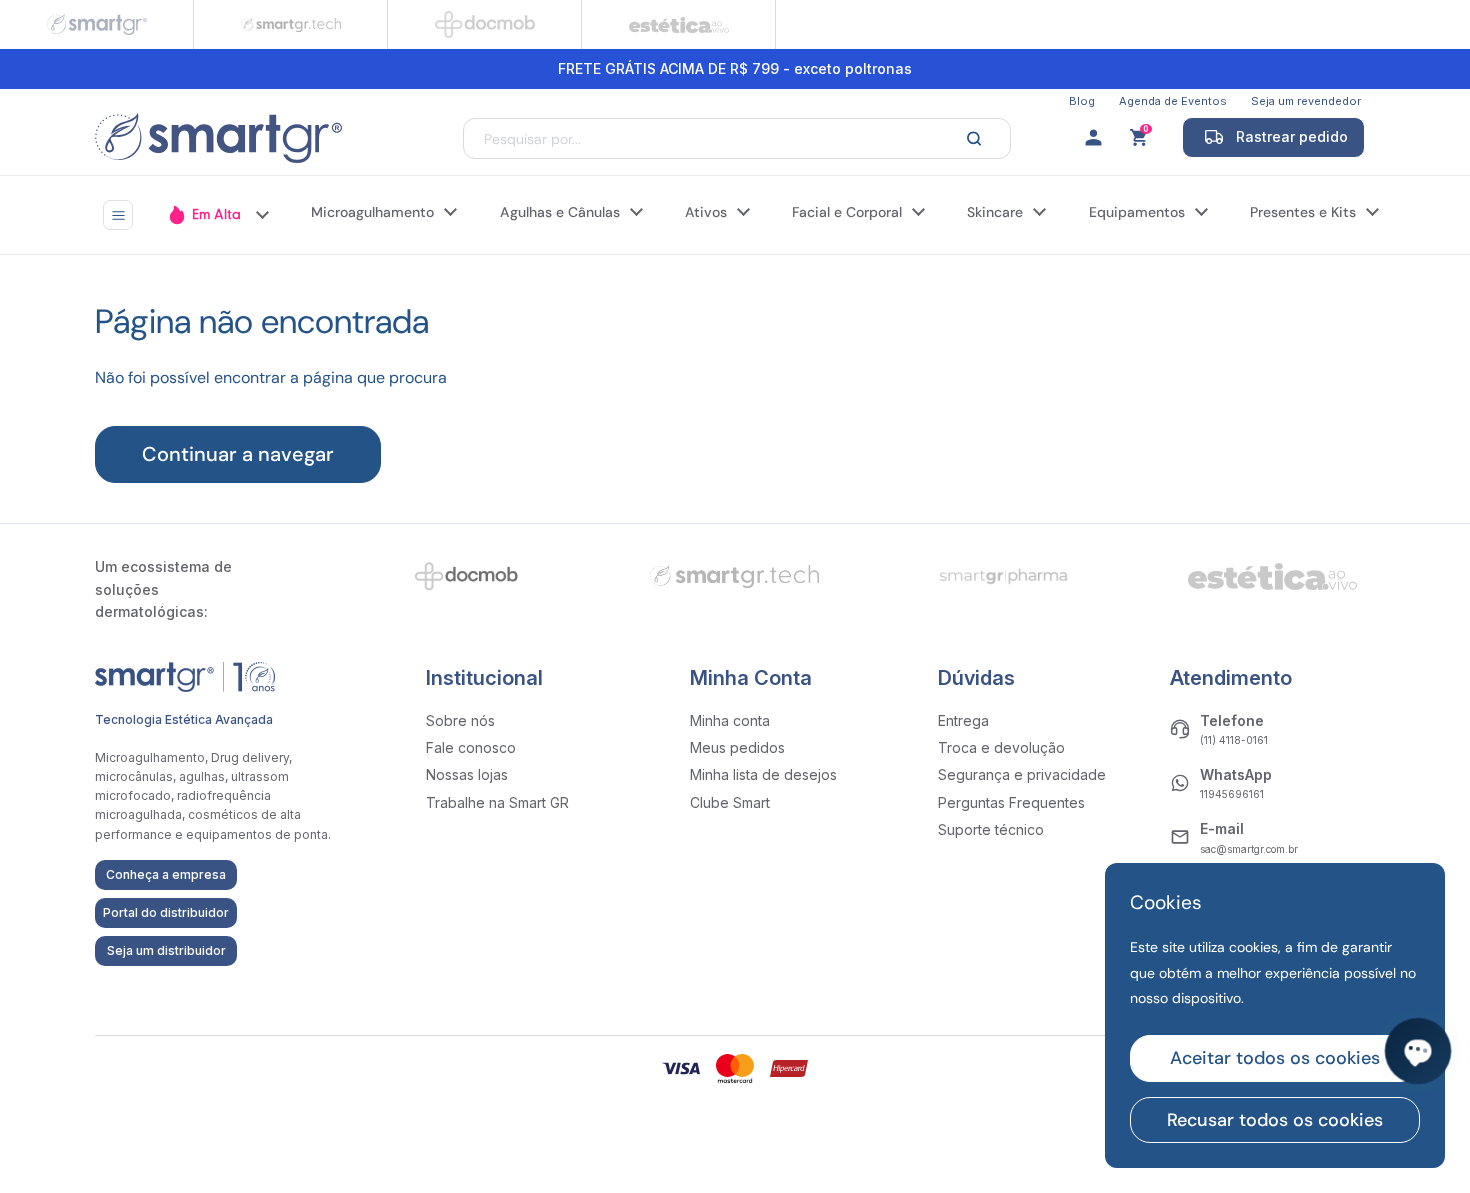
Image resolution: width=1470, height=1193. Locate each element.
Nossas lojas (467, 774)
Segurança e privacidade (1022, 774)
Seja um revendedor (1306, 101)
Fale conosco (471, 747)
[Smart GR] (218, 138)
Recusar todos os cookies (1275, 1120)
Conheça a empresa (166, 874)
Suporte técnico (991, 829)
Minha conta (730, 720)
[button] (1141, 137)
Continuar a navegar (238, 454)
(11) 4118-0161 (1234, 740)
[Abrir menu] (118, 215)
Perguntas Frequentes (1011, 802)
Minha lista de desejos (763, 774)
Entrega (963, 720)
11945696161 (1232, 794)
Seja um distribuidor (166, 950)
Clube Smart (730, 802)
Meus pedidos (737, 747)
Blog (1082, 101)
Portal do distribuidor (166, 912)
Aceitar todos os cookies (1275, 1058)
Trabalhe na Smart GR (497, 802)
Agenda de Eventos (1173, 101)
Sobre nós (460, 720)
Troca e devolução (1001, 747)
